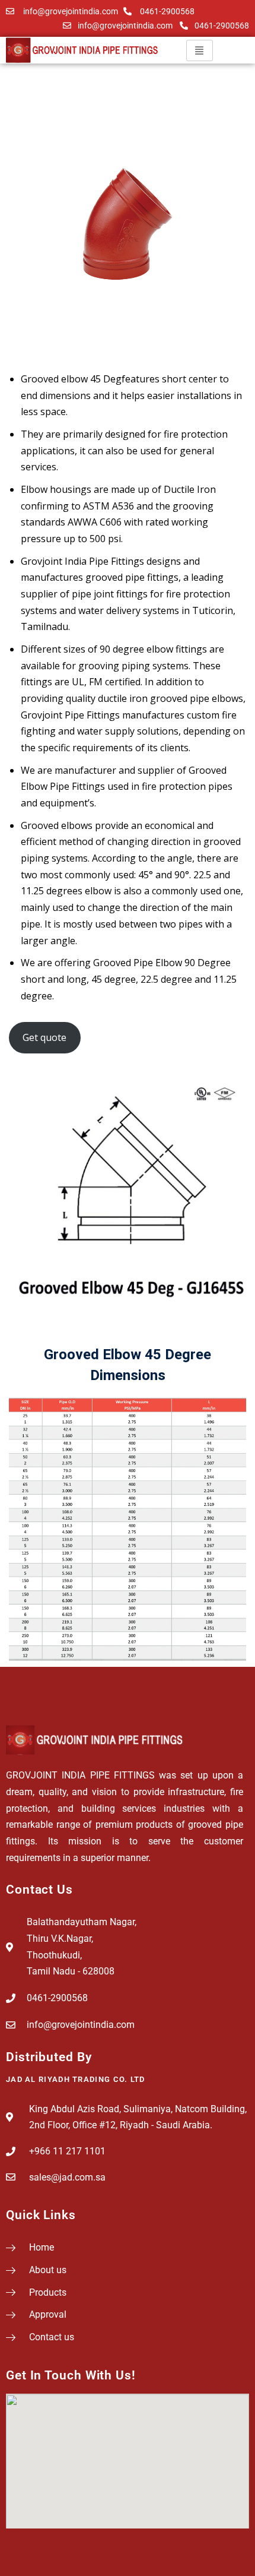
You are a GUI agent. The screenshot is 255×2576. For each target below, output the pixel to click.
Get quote (44, 1037)
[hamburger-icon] (200, 50)
